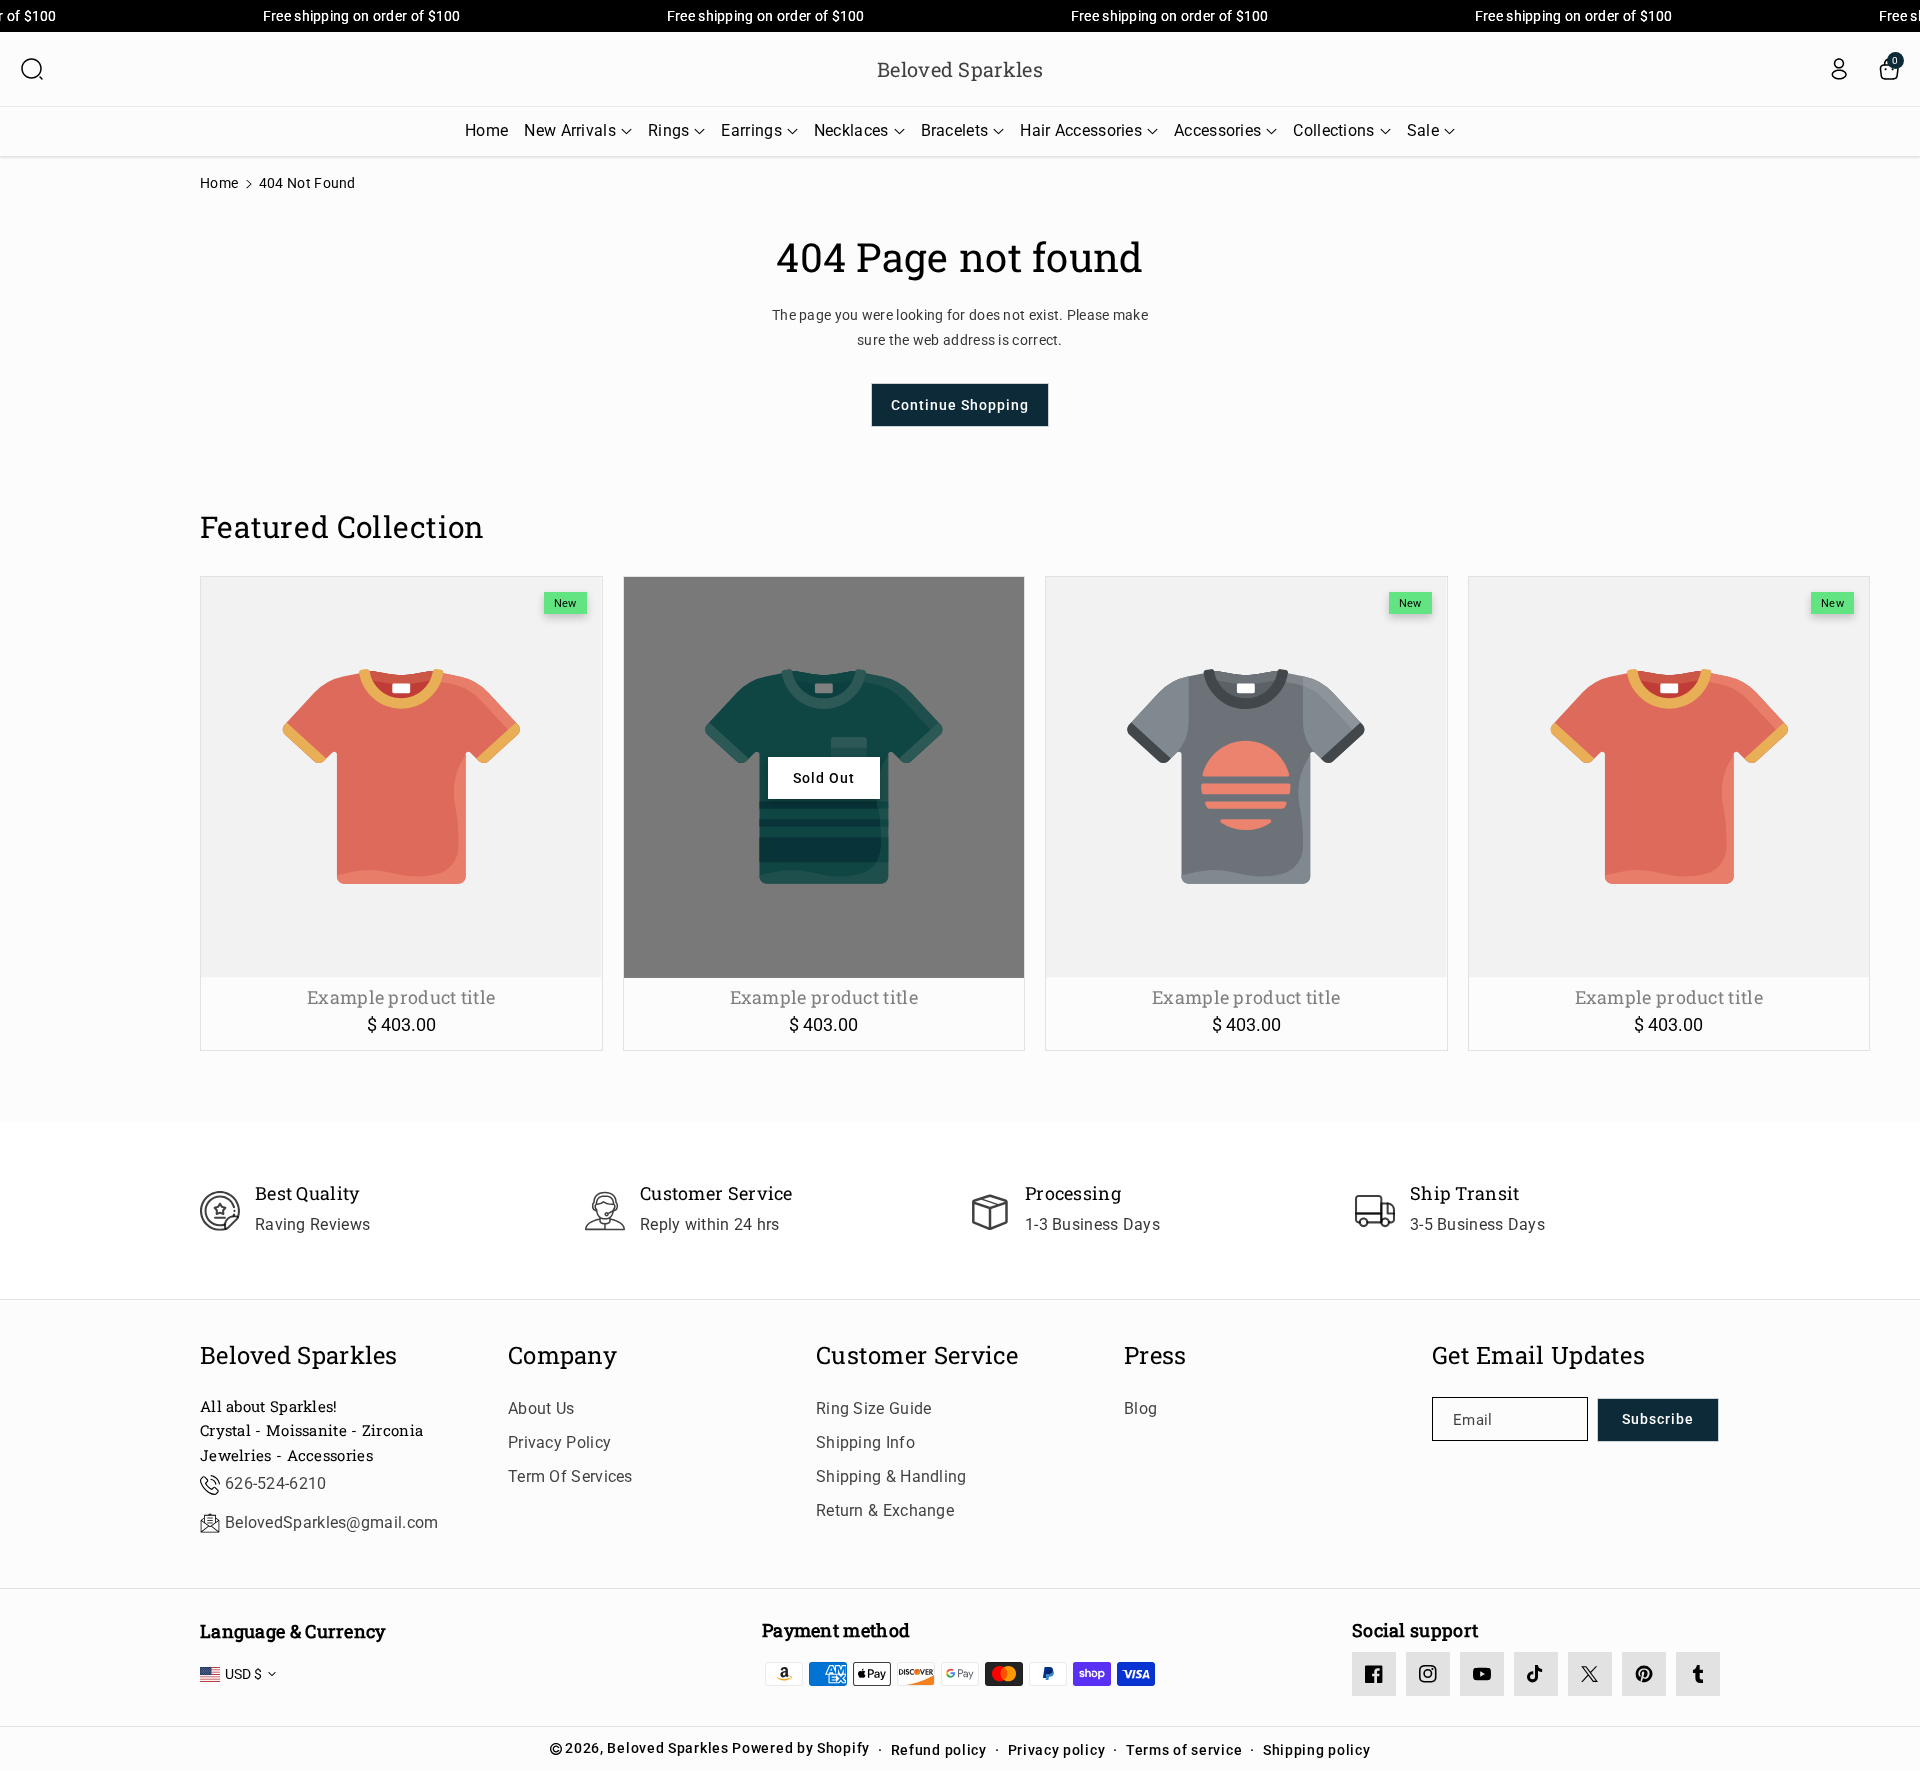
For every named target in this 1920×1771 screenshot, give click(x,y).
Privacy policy (1057, 1750)
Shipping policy (1317, 1750)
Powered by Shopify (801, 1748)
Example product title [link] (401, 997)
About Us (541, 1408)
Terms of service (1184, 1750)
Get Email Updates (1538, 1355)
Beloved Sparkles (299, 1355)
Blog (1140, 1408)
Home (219, 183)
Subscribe (1658, 1419)
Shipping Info (865, 1442)
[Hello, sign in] (1839, 69)
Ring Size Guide (874, 1408)
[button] (32, 69)
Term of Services (570, 1476)
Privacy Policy (559, 1442)
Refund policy (939, 1750)
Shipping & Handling (891, 1476)
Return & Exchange (885, 1510)
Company (562, 1355)
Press (1155, 1355)
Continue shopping (960, 405)
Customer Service (917, 1355)
